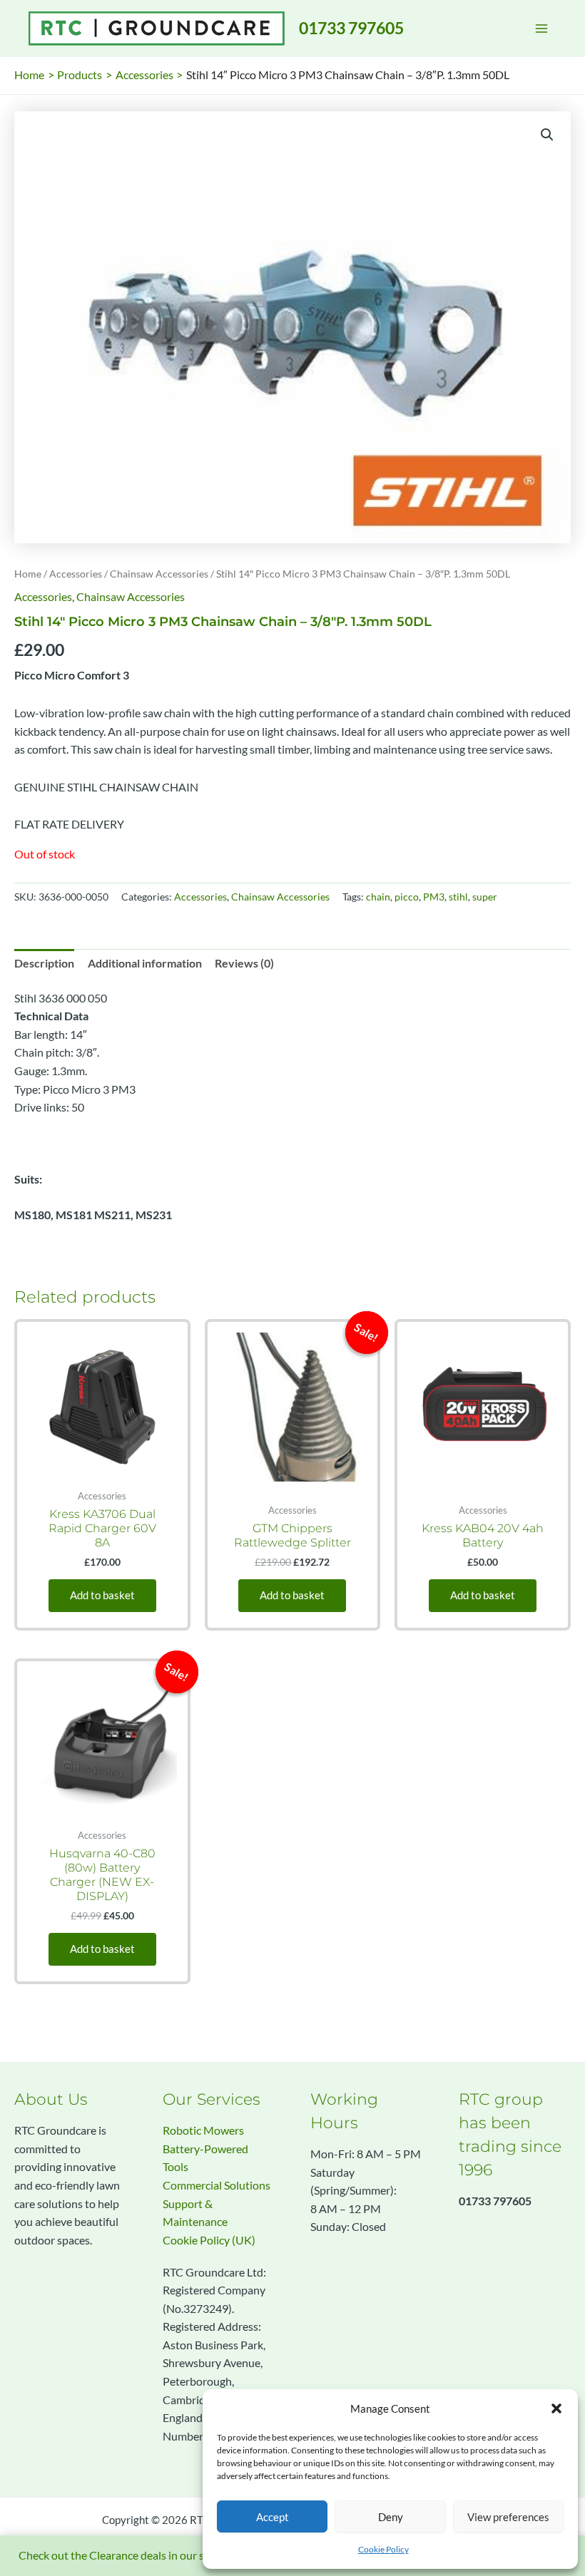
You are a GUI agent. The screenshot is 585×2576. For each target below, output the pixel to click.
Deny (391, 2517)
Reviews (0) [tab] (244, 963)
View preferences (508, 2517)
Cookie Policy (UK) (209, 2240)
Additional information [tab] (145, 963)
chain (378, 897)
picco (407, 897)
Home (28, 574)
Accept (273, 2517)
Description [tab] (44, 963)
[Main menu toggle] (541, 29)
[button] (556, 2408)
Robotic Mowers (203, 2130)
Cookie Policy (383, 2549)
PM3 (434, 897)
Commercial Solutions (217, 2185)
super (485, 897)
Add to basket (102, 1595)
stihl (458, 897)
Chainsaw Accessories (159, 574)
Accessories (76, 574)
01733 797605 (351, 28)
